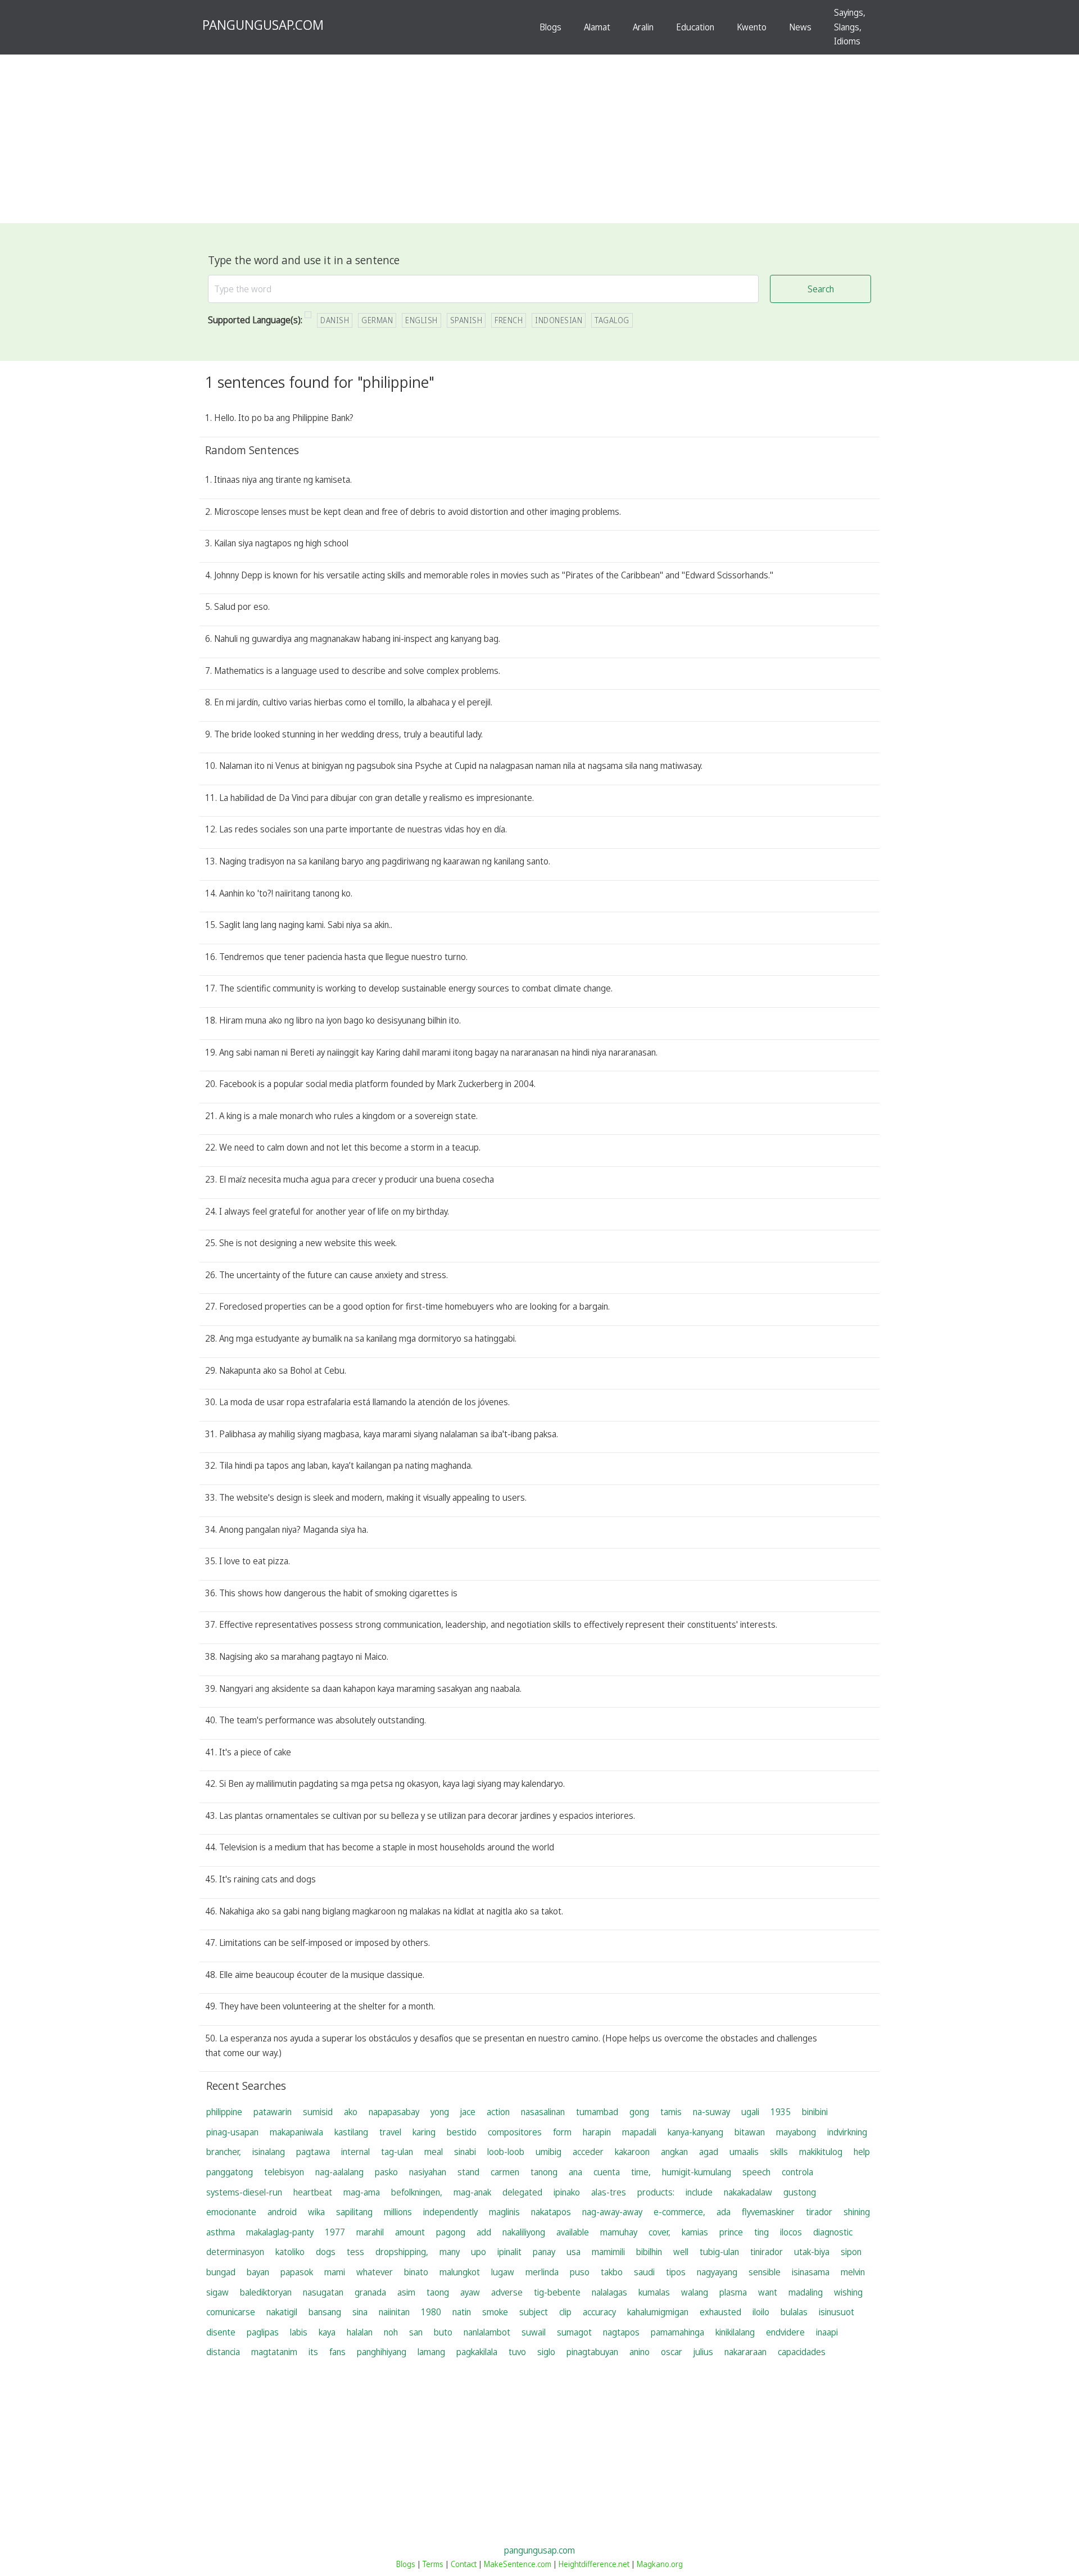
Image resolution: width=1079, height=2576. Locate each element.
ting (761, 2232)
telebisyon (284, 2172)
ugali (750, 2112)
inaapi (827, 2332)
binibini (815, 2112)
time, (641, 2172)
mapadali (639, 2132)
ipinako (567, 2192)
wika (316, 2212)
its (313, 2352)
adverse (507, 2292)
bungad (221, 2272)
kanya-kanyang (695, 2132)
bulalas (794, 2312)
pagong (451, 2232)
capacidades (802, 2352)
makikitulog (821, 2152)
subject (534, 2312)
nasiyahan (428, 2172)
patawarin (273, 2112)
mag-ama (362, 2192)
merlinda (542, 2272)
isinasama (811, 2272)
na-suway (711, 2112)
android (282, 2212)
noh (391, 2332)
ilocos (791, 2232)
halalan (360, 2332)
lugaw (503, 2272)
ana (575, 2172)
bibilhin (649, 2252)
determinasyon (235, 2252)
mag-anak (472, 2192)
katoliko (290, 2252)
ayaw (470, 2292)
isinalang (269, 2152)
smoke (495, 2312)
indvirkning (847, 2132)
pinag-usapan (232, 2132)
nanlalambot (487, 2332)
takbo (612, 2272)
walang (695, 2292)
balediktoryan (266, 2292)
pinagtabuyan (592, 2352)
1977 (335, 2232)
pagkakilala (477, 2352)
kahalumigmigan (658, 2312)
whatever (375, 2272)
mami (335, 2272)
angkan (674, 2152)
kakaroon (632, 2152)
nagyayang (717, 2272)
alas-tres (609, 2192)
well (681, 2252)
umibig (548, 2152)
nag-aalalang (339, 2172)
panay (544, 2252)
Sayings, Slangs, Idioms (850, 27)
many (450, 2252)
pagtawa (313, 2152)
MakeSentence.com (518, 2564)
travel (390, 2132)
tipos (676, 2272)
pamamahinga (677, 2332)
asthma (221, 2232)
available (573, 2232)
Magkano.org (660, 2564)
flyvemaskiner (768, 2212)
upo (479, 2252)
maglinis (504, 2212)
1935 (781, 2112)
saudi (644, 2272)
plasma (733, 2292)
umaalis (744, 2152)
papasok (297, 2272)
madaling (806, 2292)
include (699, 2192)
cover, (659, 2232)
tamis (671, 2112)
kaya (327, 2332)
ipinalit (509, 2252)
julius (703, 2352)
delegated (522, 2192)
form (562, 2132)
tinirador (767, 2252)
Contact (464, 2564)
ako (351, 2112)
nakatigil (282, 2312)
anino (640, 2352)
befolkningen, (417, 2192)
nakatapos (551, 2212)
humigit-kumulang (697, 2172)
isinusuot (837, 2312)
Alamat (597, 27)
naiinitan (394, 2312)
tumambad (597, 2112)
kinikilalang (735, 2332)
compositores (515, 2132)
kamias (695, 2232)
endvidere (785, 2332)
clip (565, 2312)
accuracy (599, 2312)
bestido (462, 2132)
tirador (819, 2212)
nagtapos (621, 2332)
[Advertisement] (539, 139)
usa (573, 2252)
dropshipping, (402, 2252)
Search (821, 289)
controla (797, 2172)
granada (370, 2292)
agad (709, 2152)
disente (221, 2332)
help (862, 2152)
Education (695, 27)
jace (468, 2112)
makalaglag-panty (280, 2232)
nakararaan (745, 2352)
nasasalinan (543, 2112)
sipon (851, 2252)
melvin (853, 2272)
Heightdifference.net (594, 2564)
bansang (325, 2312)
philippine (224, 2112)
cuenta (607, 2172)
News (800, 27)
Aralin (643, 27)
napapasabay (394, 2112)
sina (360, 2312)
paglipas (263, 2332)
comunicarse (231, 2312)
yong (440, 2112)
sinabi (465, 2152)
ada (724, 2212)
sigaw (217, 2292)
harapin (597, 2132)
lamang (431, 2352)
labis (299, 2332)
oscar (672, 2352)
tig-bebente (557, 2292)
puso (580, 2272)
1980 (431, 2312)
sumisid (318, 2112)
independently (450, 2212)
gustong (800, 2192)
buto (443, 2332)
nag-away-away (612, 2212)
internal (355, 2152)
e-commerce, (679, 2212)
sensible (765, 2272)
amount (410, 2232)
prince (731, 2232)
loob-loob (506, 2152)
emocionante (231, 2212)
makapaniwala (296, 2132)
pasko (386, 2172)
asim (406, 2292)
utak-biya (812, 2252)
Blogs (550, 27)
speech (756, 2172)
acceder (588, 2152)
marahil (370, 2232)
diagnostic (833, 2232)
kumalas (654, 2292)
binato (416, 2272)
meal (434, 2152)
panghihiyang (382, 2352)
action (498, 2112)
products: (656, 2192)
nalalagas (609, 2292)
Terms (433, 2564)
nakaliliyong (524, 2232)
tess (355, 2252)
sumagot (574, 2332)
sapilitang (354, 2212)
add (484, 2232)
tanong (544, 2172)
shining (857, 2212)
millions (398, 2212)
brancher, (224, 2152)
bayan (258, 2272)
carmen (505, 2172)
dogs (326, 2252)
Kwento (752, 27)
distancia (223, 2352)
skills (779, 2152)
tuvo (517, 2352)
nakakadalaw (748, 2192)
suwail (534, 2332)
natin (462, 2312)
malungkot (460, 2272)
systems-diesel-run (244, 2192)
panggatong (230, 2172)
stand (468, 2172)
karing (424, 2132)
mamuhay (619, 2232)
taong (438, 2292)
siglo (546, 2352)
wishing (848, 2292)
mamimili (608, 2252)
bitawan (750, 2132)
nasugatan (323, 2292)
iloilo (761, 2312)
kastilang (351, 2132)
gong (639, 2112)
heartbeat (313, 2192)
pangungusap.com (539, 2550)
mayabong (796, 2132)
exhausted (720, 2312)
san (416, 2332)
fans (337, 2352)
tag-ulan (397, 2152)
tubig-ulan (719, 2252)
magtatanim (274, 2352)
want (768, 2292)
